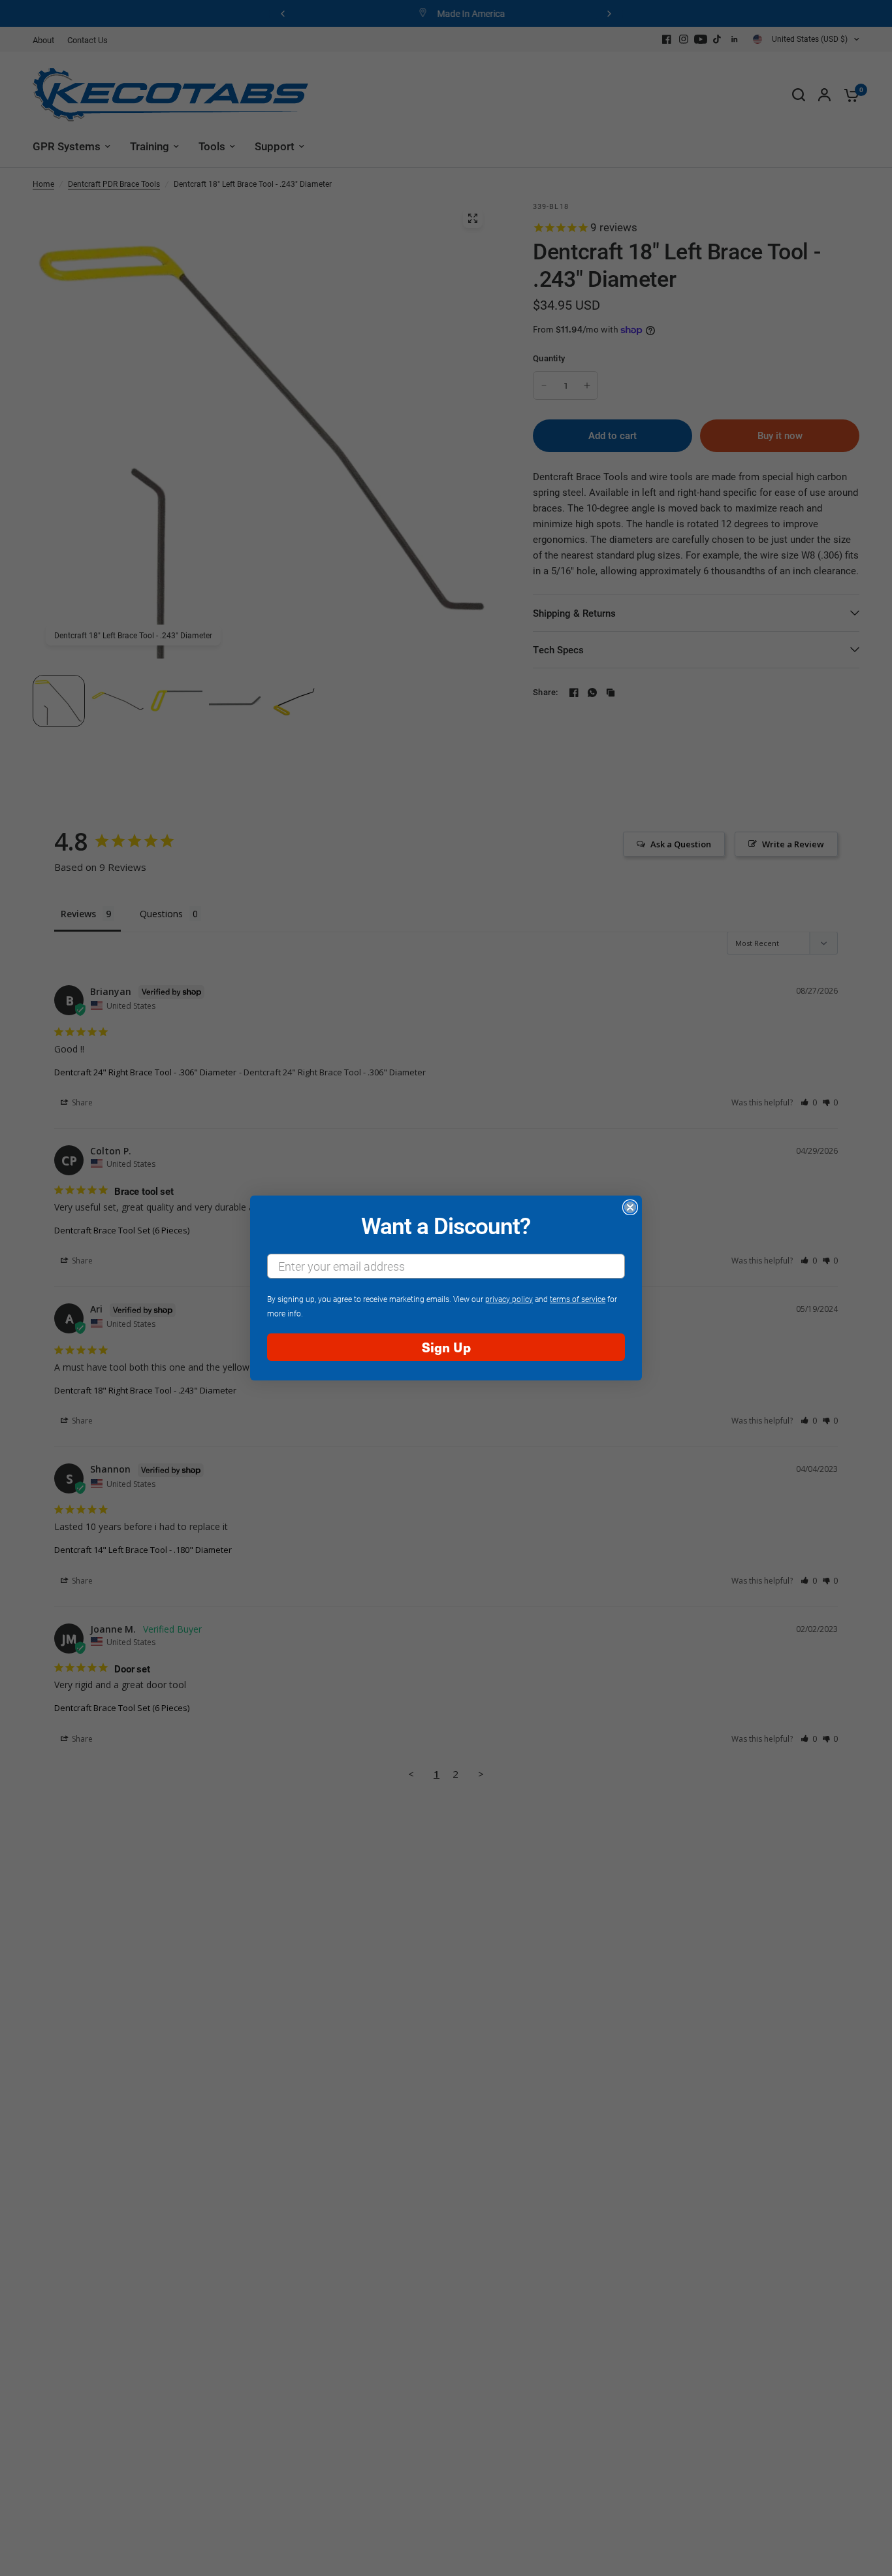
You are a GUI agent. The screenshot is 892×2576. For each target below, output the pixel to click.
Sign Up (446, 1347)
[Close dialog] (630, 1207)
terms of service (578, 1299)
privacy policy (509, 1299)
